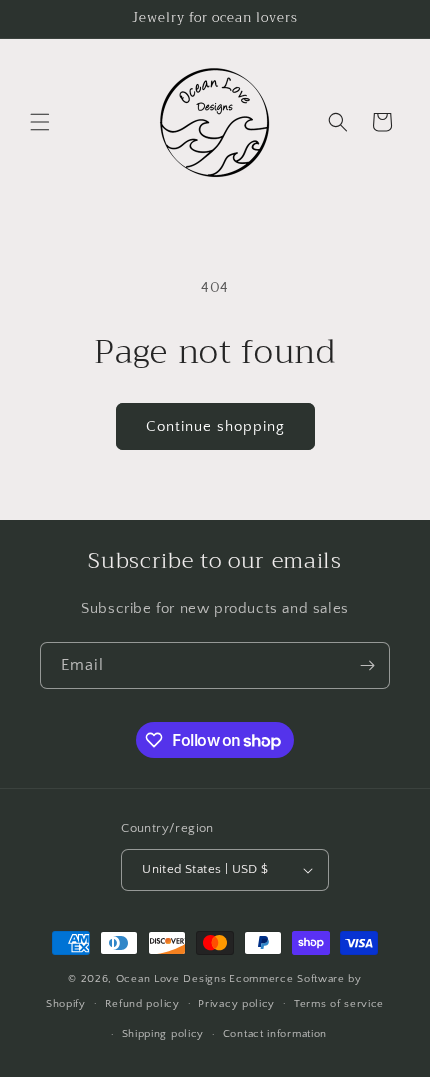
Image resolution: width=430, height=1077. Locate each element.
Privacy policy (236, 1004)
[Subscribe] (367, 665)
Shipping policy (163, 1034)
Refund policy (142, 1004)
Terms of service (339, 1004)
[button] (40, 122)
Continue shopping (215, 426)
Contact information (275, 1034)
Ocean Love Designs (171, 979)
